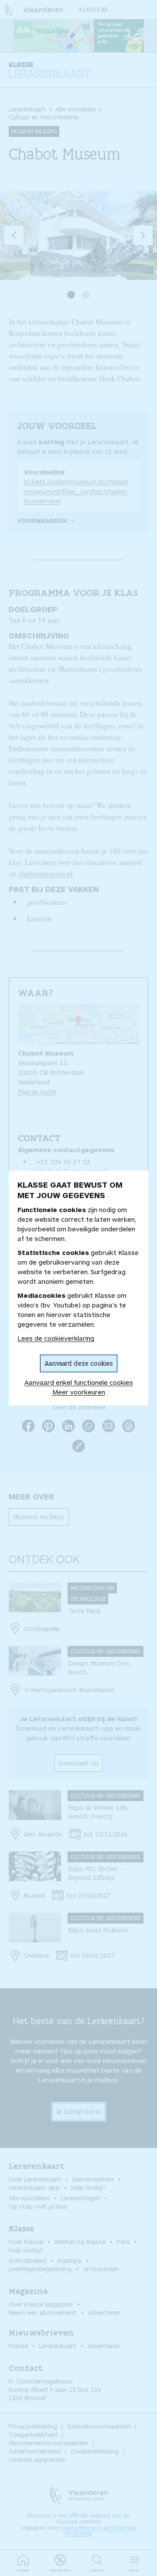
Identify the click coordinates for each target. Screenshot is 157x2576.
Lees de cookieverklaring (56, 1338)
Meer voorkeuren (79, 1392)
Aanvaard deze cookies (79, 1363)
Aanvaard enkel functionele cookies (79, 1382)
